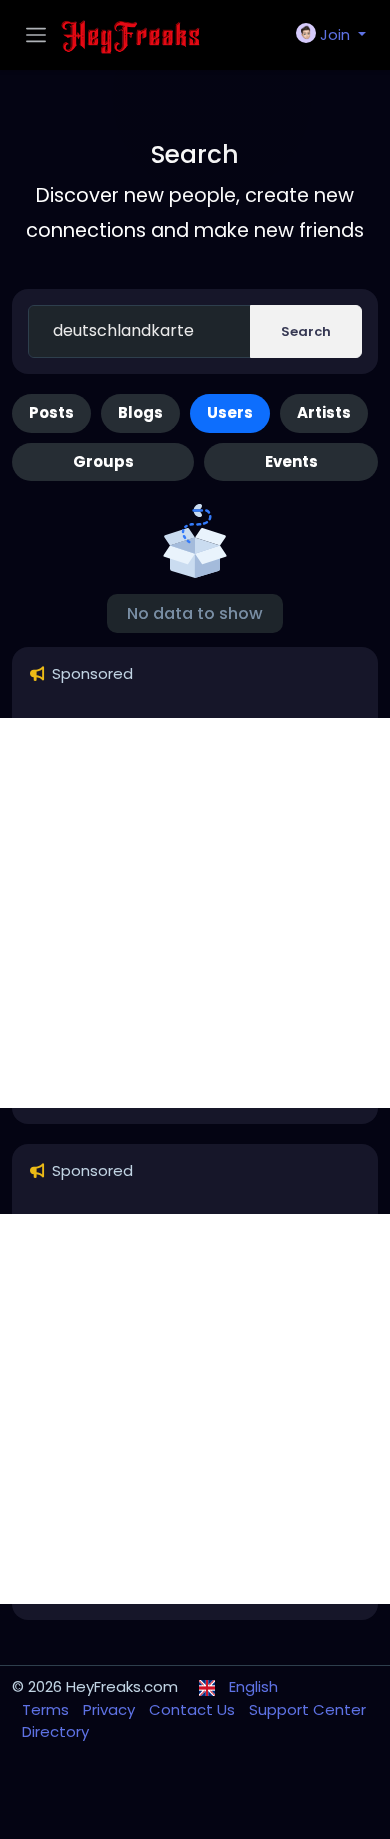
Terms (47, 1709)
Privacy (111, 1709)
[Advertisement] (195, 913)
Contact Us (194, 1709)
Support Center (307, 1709)
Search (306, 331)
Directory (55, 1731)
